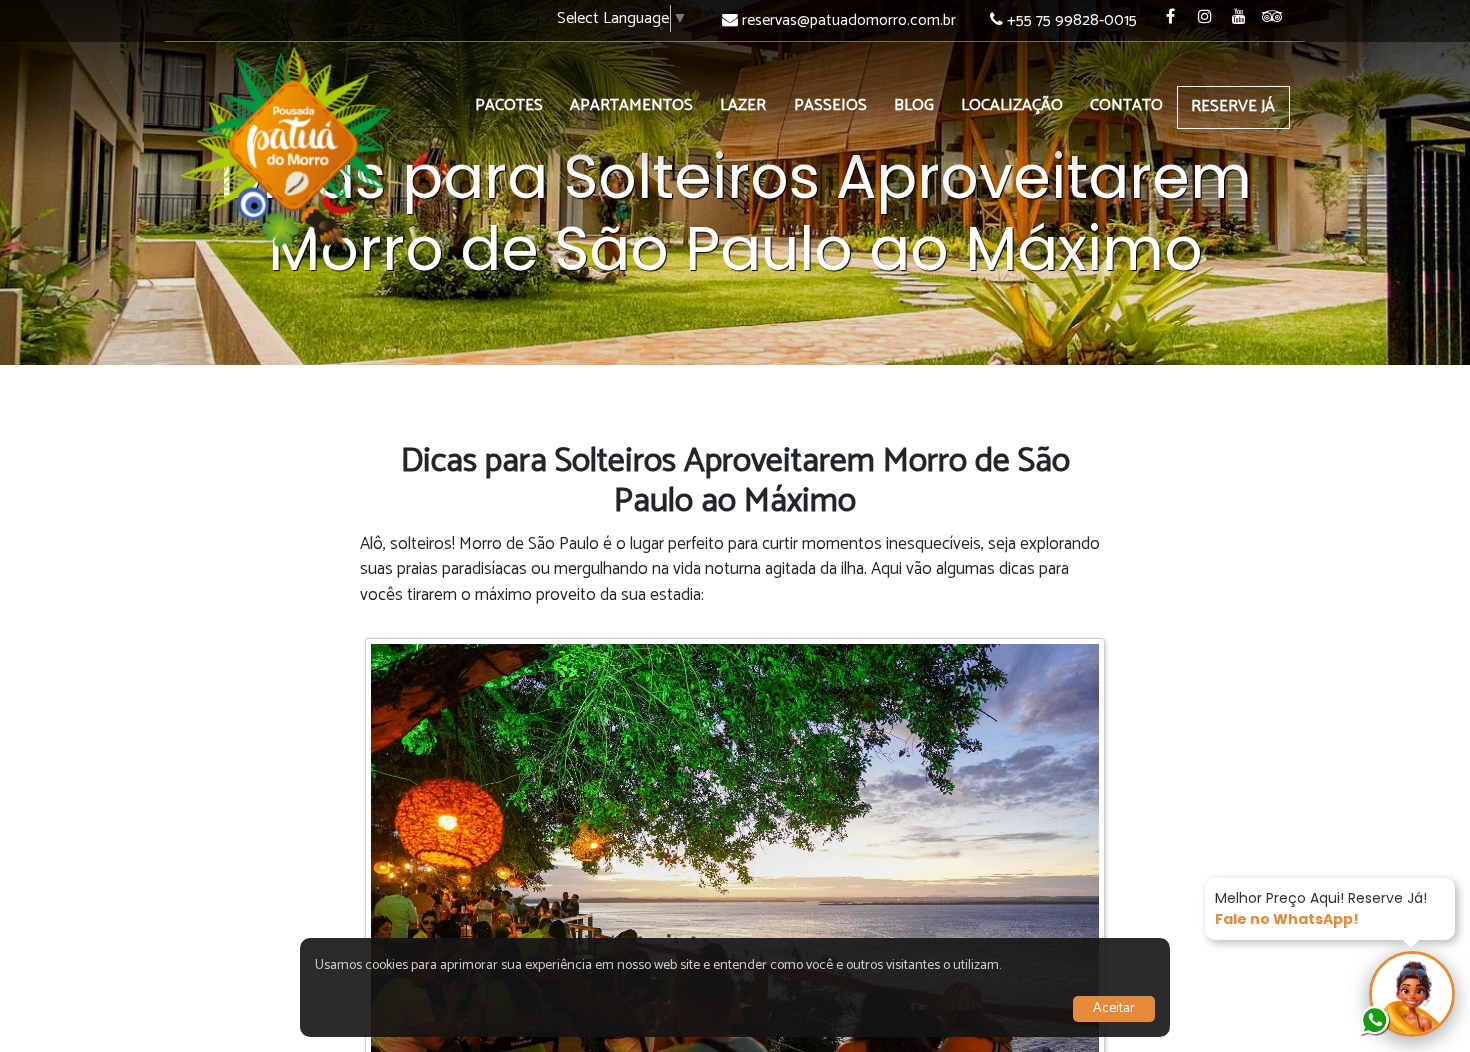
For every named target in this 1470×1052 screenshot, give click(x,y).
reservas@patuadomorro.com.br (849, 20)
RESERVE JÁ (1233, 106)
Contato (1126, 105)
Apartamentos (631, 105)
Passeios (830, 105)
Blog (914, 105)
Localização (1012, 105)
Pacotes (509, 105)
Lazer (743, 105)
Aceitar (1114, 1008)
